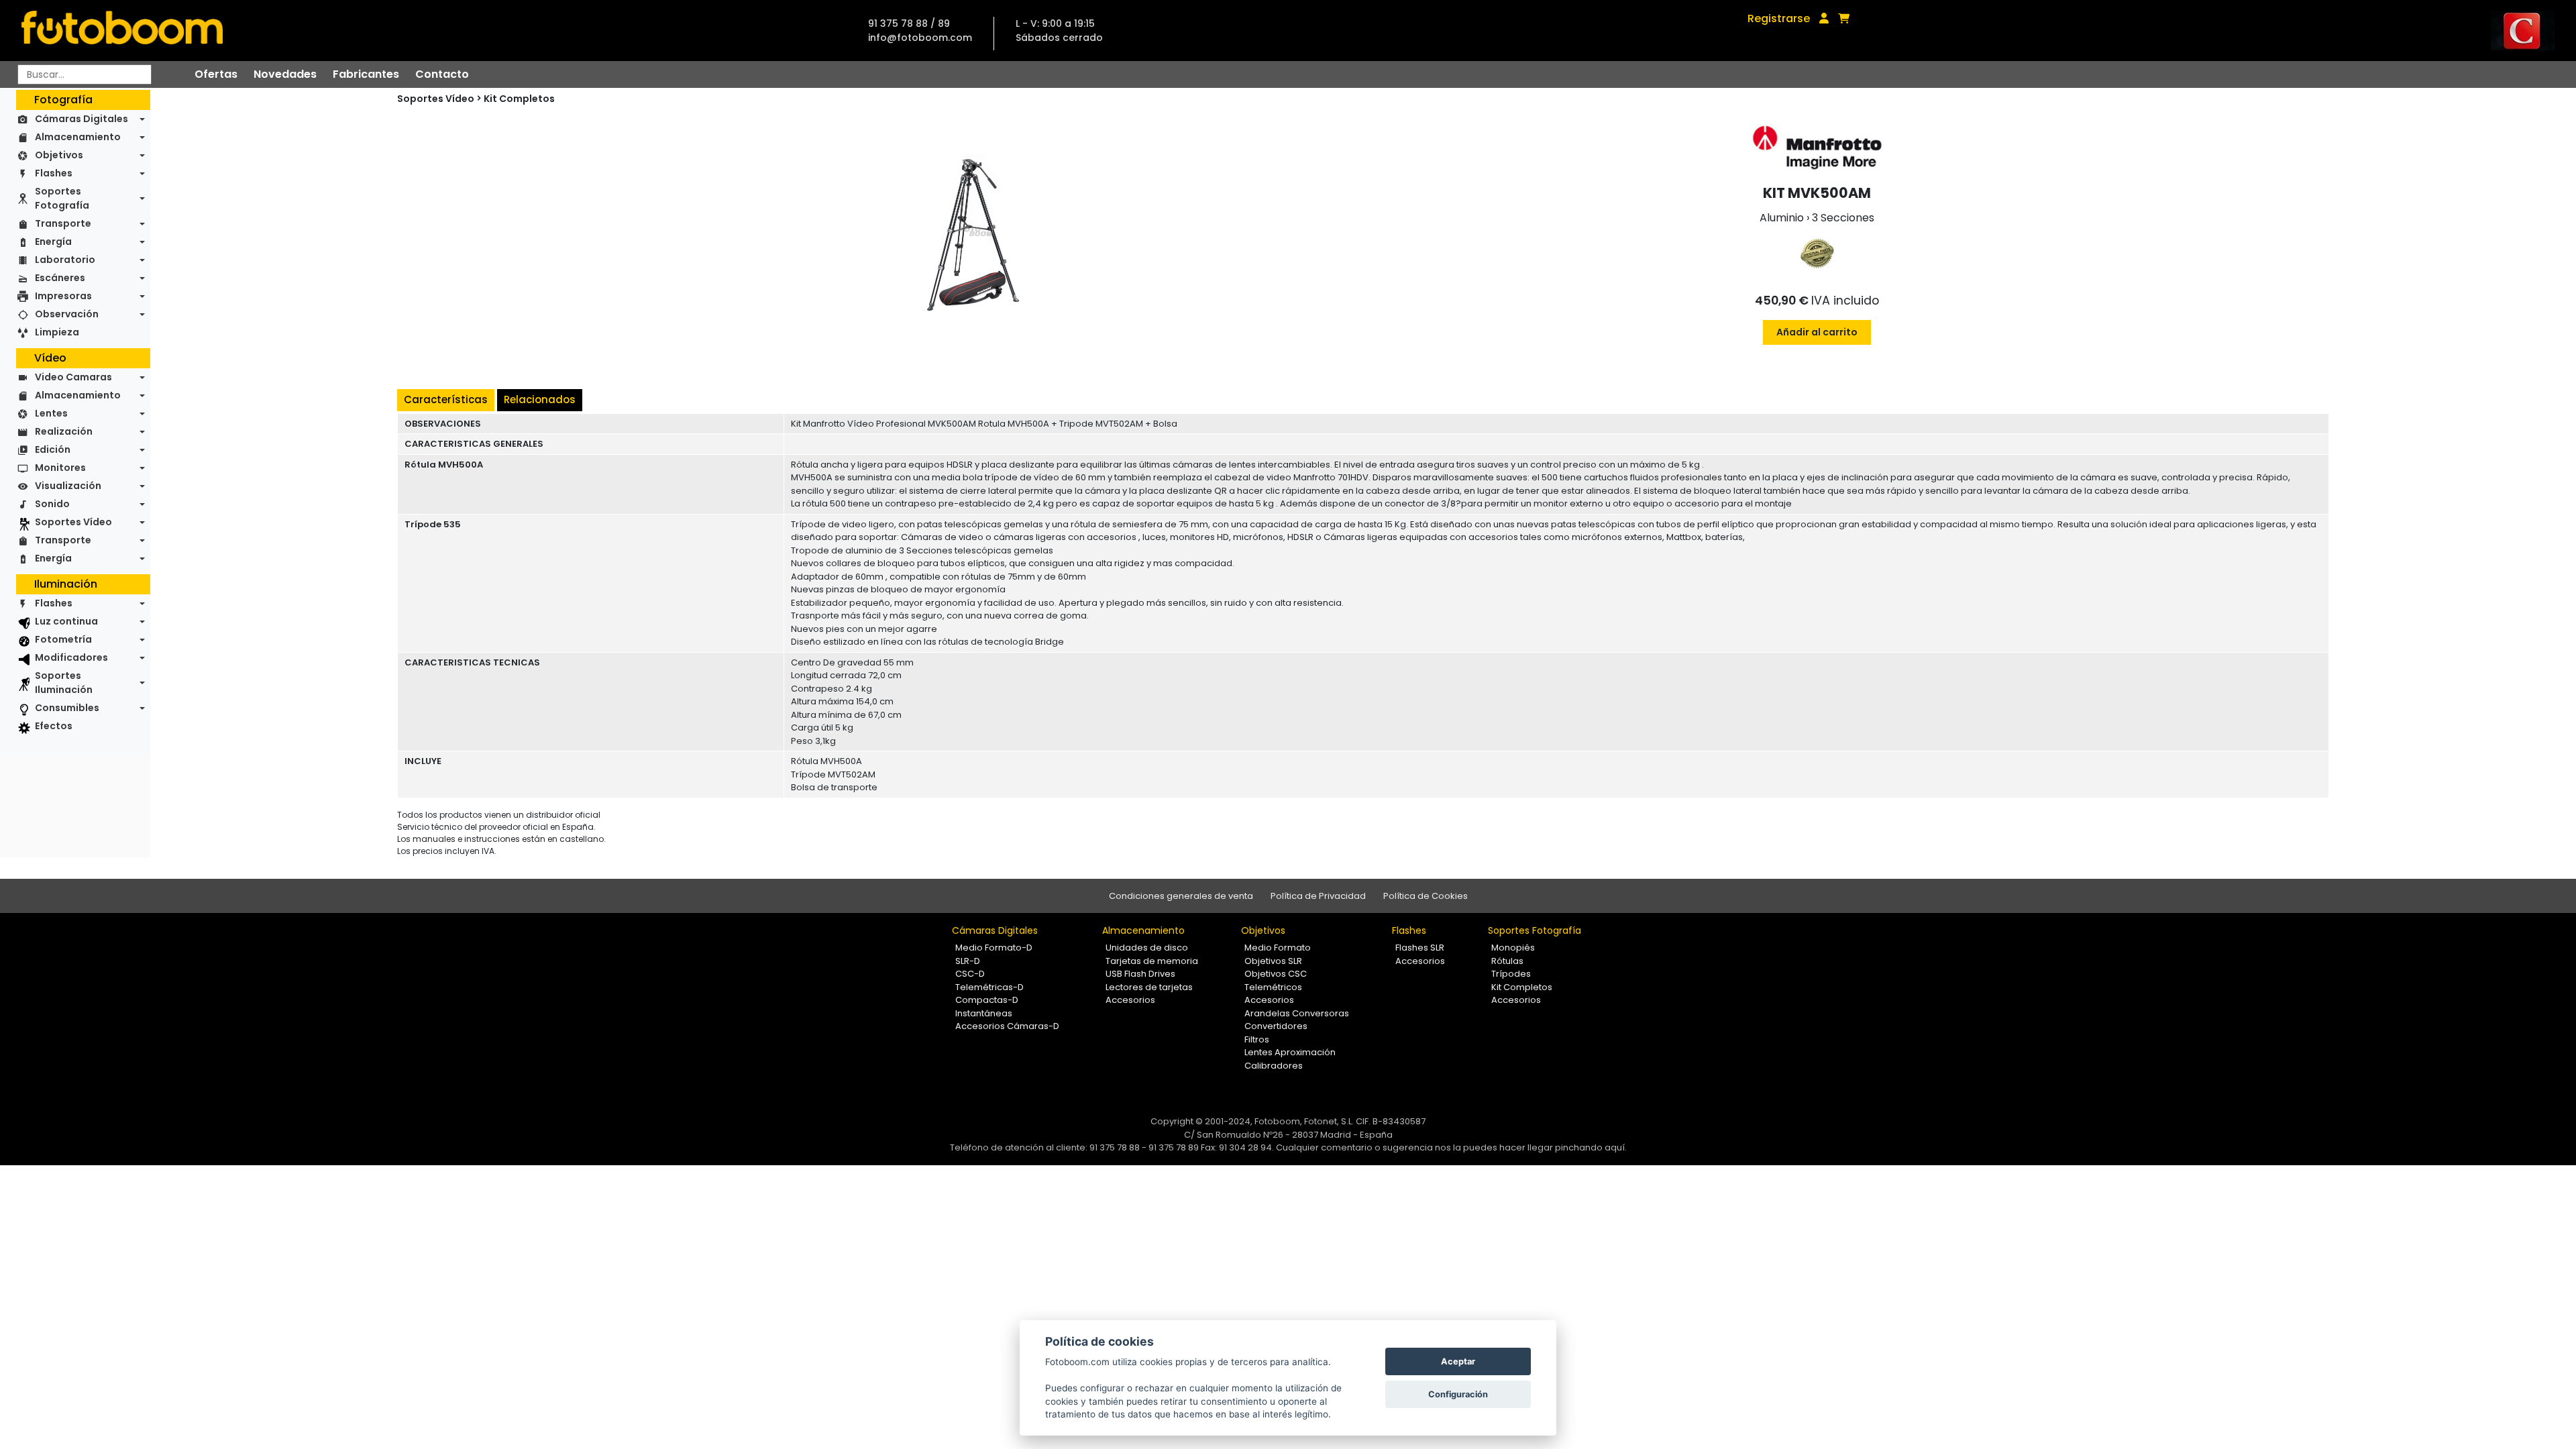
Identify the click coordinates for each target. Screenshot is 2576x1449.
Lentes (51, 413)
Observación (67, 314)
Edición (53, 449)
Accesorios (1130, 1000)
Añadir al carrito (1817, 332)
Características (446, 399)
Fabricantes (366, 74)
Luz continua (66, 621)
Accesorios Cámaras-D (1007, 1026)
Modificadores (71, 657)
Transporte (63, 223)
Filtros (1257, 1039)
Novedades (285, 74)
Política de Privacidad (1318, 896)
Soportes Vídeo (73, 522)
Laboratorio (65, 260)
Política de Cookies (1426, 896)
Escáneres (60, 278)
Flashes (54, 173)
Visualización (68, 486)
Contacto (442, 74)
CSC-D (970, 974)
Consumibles (67, 708)
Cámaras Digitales (82, 119)
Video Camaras (73, 377)
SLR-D (968, 961)
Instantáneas (984, 1013)
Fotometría (63, 639)
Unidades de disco (1147, 948)
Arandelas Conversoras (1297, 1013)
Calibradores (1274, 1066)
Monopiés (1513, 948)
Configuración (1458, 1394)
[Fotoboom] (122, 31)
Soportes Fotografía (62, 198)
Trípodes (1511, 974)
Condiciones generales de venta (1181, 896)
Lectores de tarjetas (1149, 987)
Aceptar (1458, 1361)
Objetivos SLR (1273, 961)
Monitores (60, 468)
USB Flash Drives (1140, 974)
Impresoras (63, 296)
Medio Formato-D (994, 948)
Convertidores (1276, 1026)
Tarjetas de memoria (1152, 961)
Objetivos (59, 155)
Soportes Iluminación (64, 683)
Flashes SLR (1420, 948)
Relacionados (540, 399)
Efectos (54, 726)
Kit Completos (519, 99)
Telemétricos (1273, 987)
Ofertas (216, 74)
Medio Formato (1278, 948)
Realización (64, 431)
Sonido (52, 504)
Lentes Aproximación (1290, 1052)
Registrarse (1779, 18)
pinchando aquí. (1591, 1147)
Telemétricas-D (989, 987)
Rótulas (1507, 961)
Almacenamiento (78, 137)
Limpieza (57, 332)
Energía (53, 241)
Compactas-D (987, 1000)
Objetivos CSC (1276, 974)
